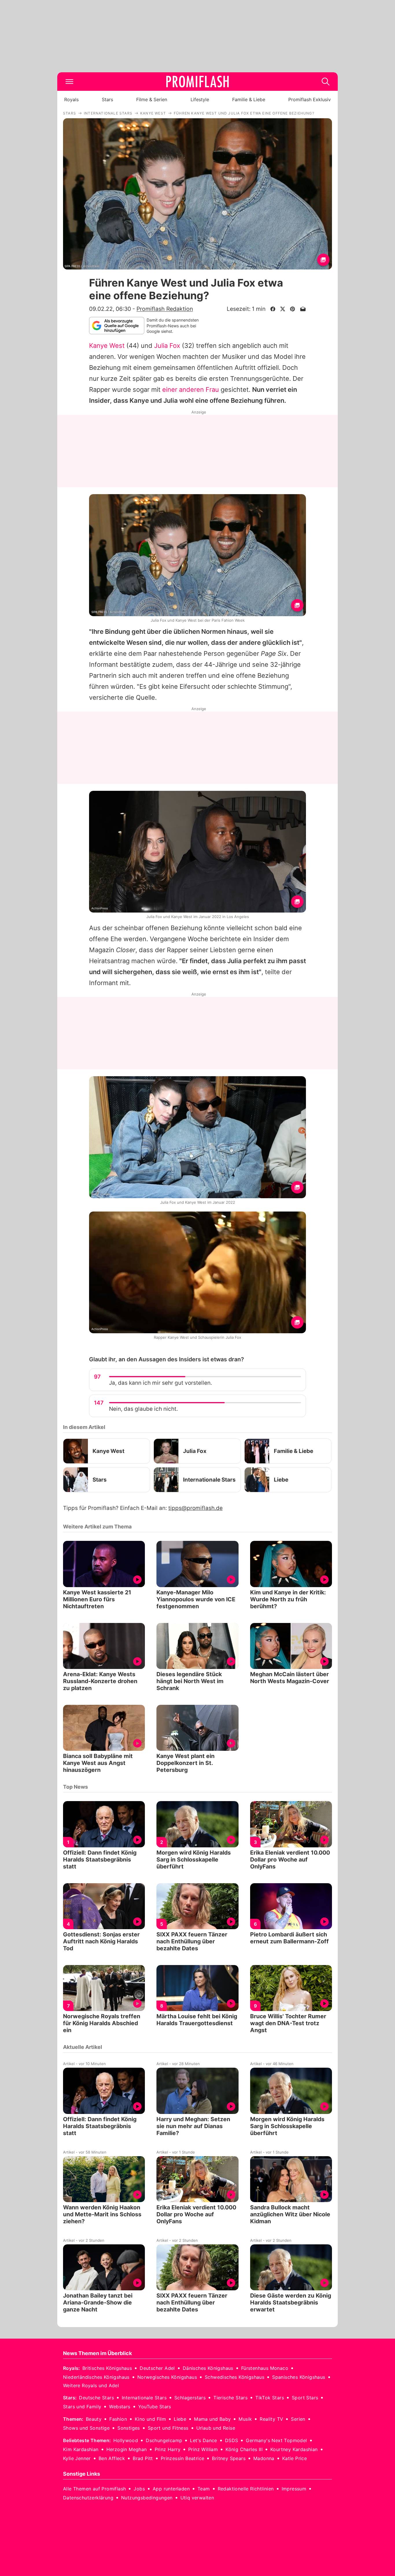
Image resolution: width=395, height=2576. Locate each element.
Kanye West (107, 346)
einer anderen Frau (191, 389)
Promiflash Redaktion (165, 309)
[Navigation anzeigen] (69, 82)
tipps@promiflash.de (195, 1508)
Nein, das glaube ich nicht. (143, 1409)
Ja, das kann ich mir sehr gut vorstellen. (160, 1383)
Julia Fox (167, 346)
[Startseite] (197, 82)
